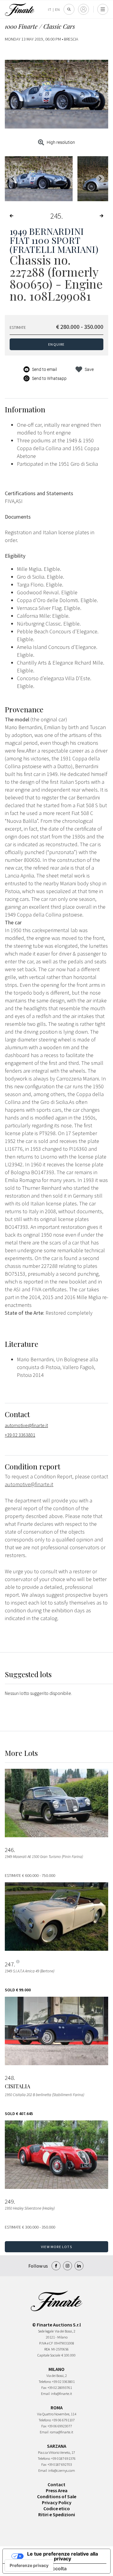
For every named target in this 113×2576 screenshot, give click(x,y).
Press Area (57, 2490)
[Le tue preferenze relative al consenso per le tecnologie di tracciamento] (29, 2565)
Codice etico (57, 2508)
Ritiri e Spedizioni (57, 2514)
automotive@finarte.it (26, 1425)
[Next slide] (100, 179)
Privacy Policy (57, 2502)
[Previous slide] (13, 179)
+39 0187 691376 (63, 2458)
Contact (56, 2484)
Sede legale (46, 2331)
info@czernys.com (62, 2470)
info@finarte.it (61, 2394)
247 (9, 1964)
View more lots (56, 2247)
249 (9, 2202)
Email (45, 2394)
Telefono (45, 2382)
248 (9, 2078)
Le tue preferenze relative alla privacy (63, 2556)
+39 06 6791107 (63, 2420)
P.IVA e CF (46, 2343)
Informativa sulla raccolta (37, 2568)
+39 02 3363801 (20, 1435)
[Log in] (83, 9)
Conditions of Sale (57, 2496)
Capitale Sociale (49, 2355)
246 (9, 1850)
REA (47, 2349)
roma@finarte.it (61, 2432)
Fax (44, 2388)
